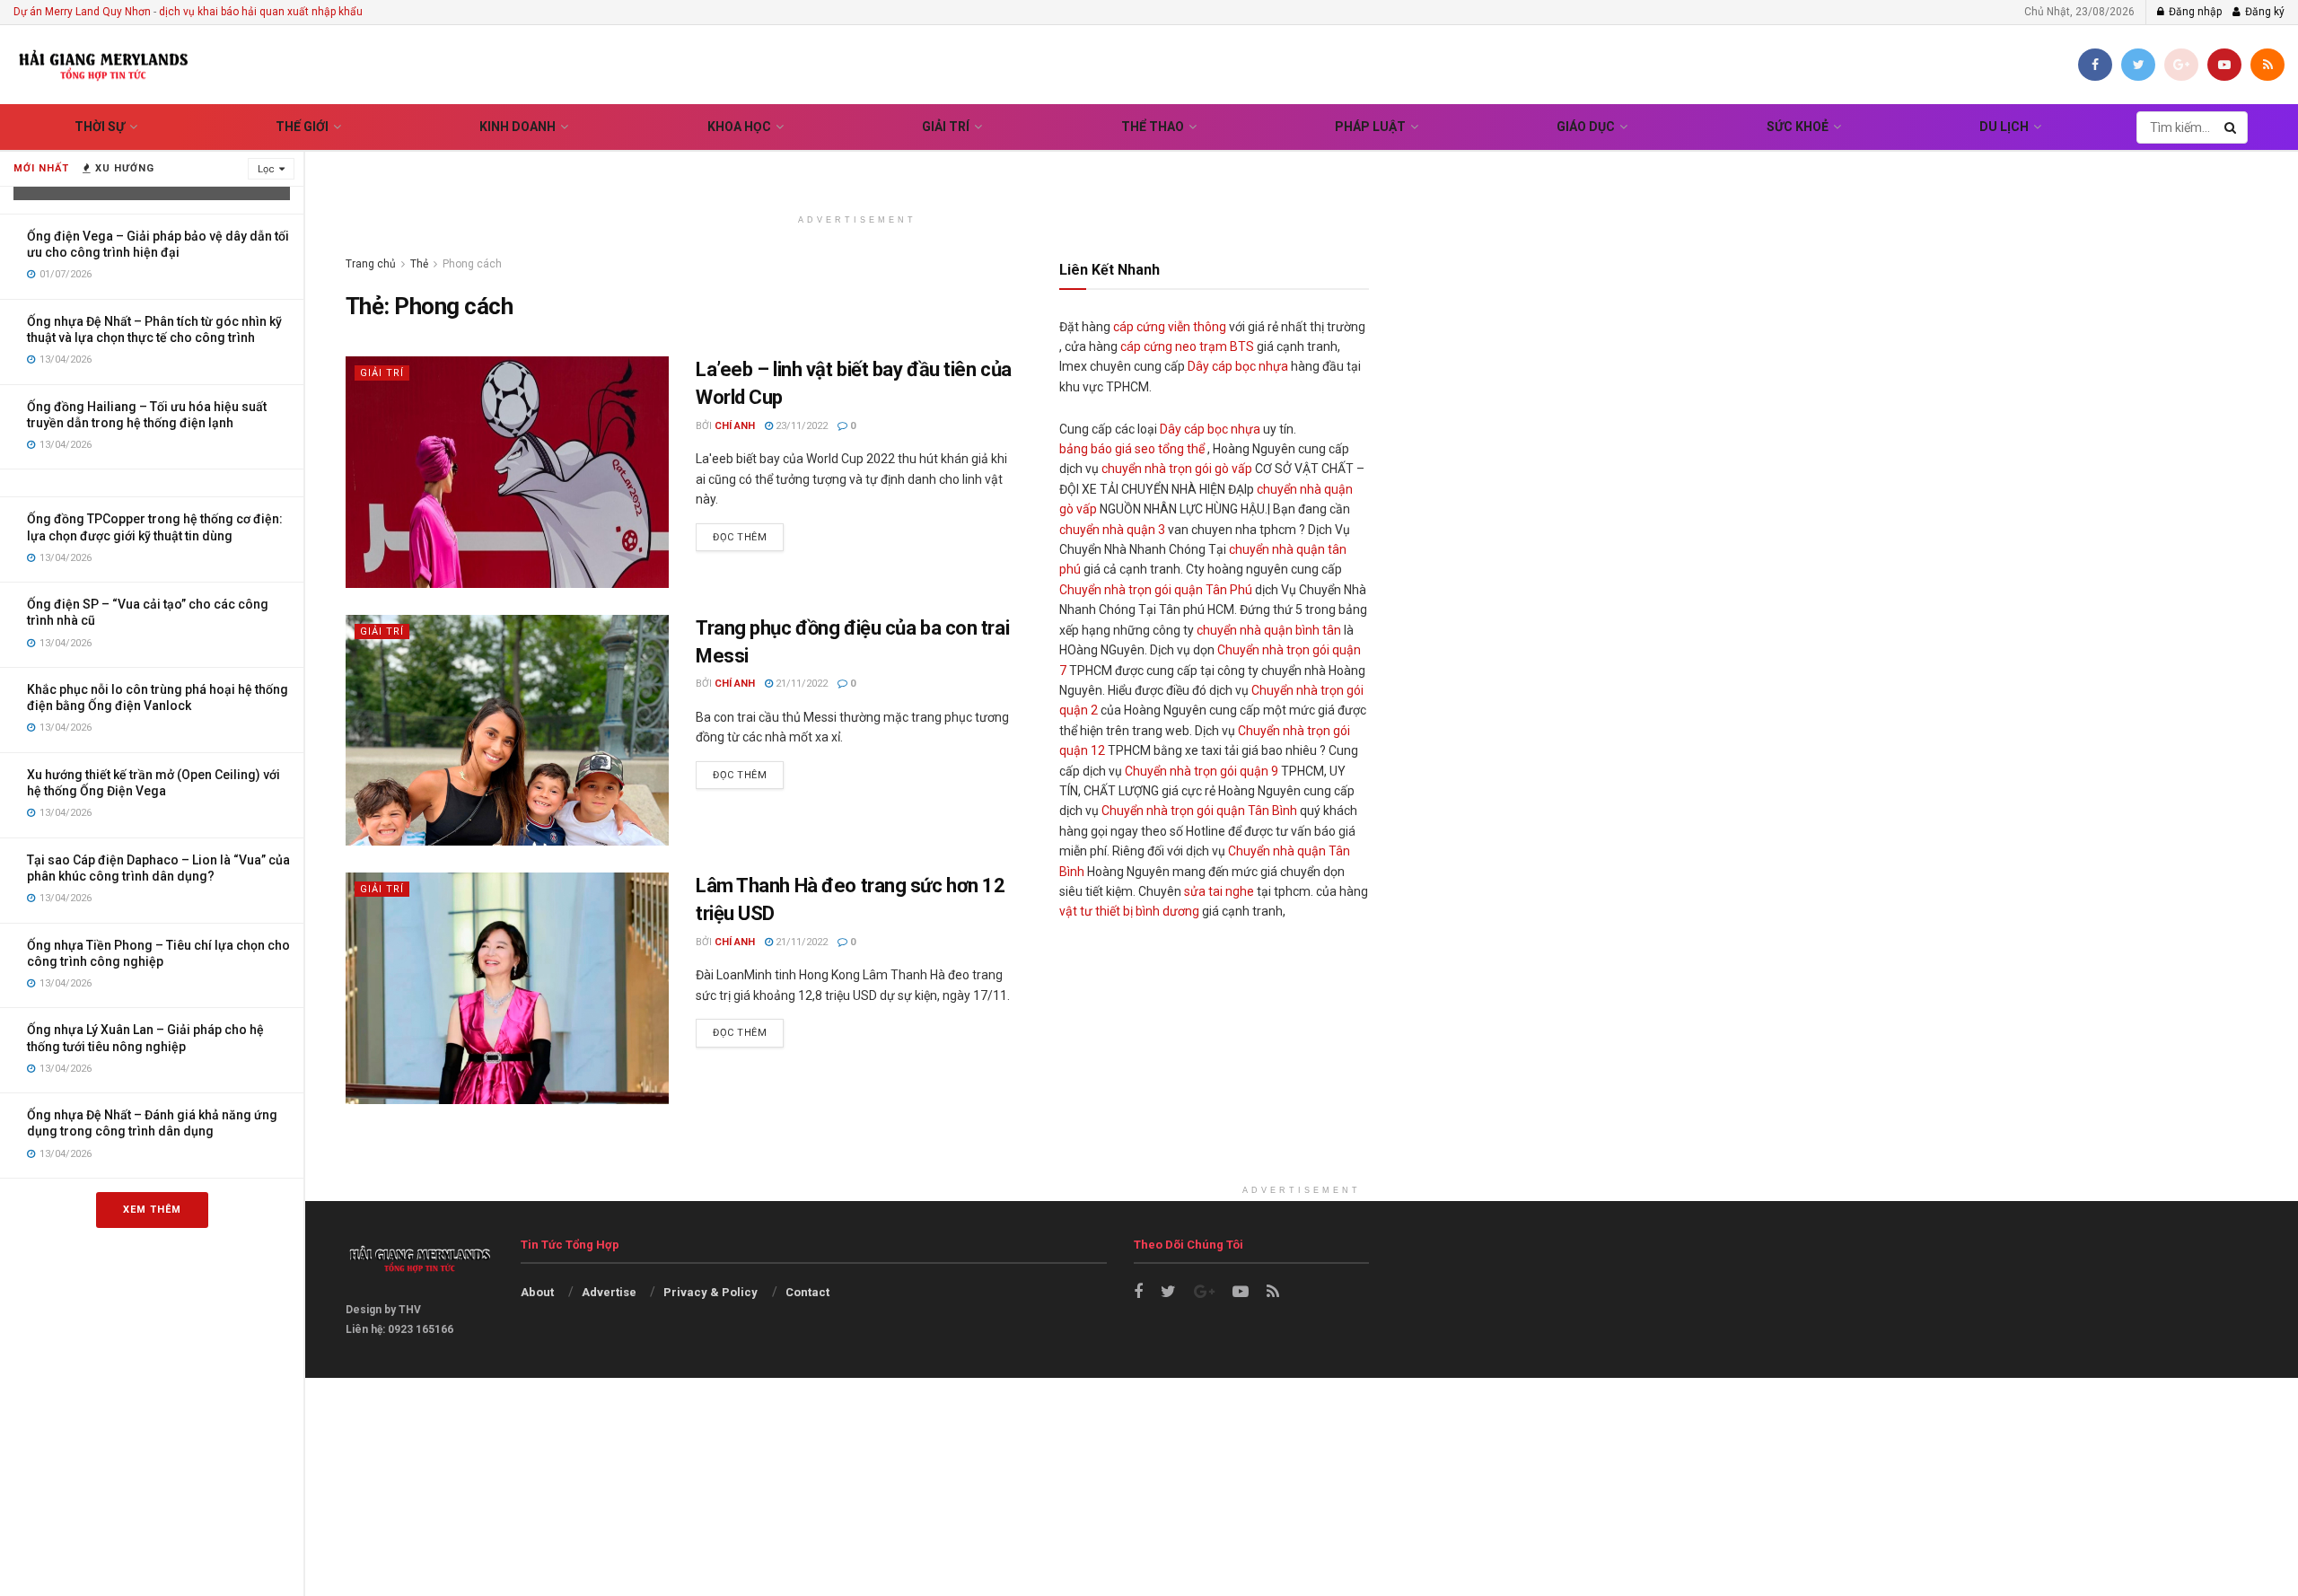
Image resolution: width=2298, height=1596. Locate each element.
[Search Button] (2232, 127)
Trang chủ (371, 264)
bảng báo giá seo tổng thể (1132, 449)
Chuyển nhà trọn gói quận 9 (1202, 771)
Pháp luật (1370, 127)
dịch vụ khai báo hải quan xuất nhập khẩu (261, 12)
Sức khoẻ (1798, 127)
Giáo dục (1586, 127)
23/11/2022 (800, 426)
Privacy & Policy (710, 1292)
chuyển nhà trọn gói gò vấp (1177, 469)
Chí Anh (735, 426)
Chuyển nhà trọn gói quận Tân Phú (1156, 590)
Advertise (609, 1292)
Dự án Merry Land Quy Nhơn (82, 12)
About (537, 1292)
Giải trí (946, 127)
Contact (807, 1292)
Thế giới (302, 127)
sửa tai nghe (1219, 891)
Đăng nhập (2194, 12)
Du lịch (2004, 127)
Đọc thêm (740, 537)
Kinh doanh (517, 127)
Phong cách (472, 264)
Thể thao (1153, 127)
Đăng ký (2263, 12)
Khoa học (739, 127)
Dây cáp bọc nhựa (1238, 366)
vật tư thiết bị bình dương (1129, 911)
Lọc (266, 169)
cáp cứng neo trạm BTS (1187, 346)
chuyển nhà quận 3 (1112, 530)
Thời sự (100, 127)
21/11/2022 (800, 684)
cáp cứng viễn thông (1170, 327)
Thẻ (419, 264)
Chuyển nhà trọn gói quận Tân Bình (1199, 811)
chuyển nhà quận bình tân (1269, 630)
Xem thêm (152, 1210)
